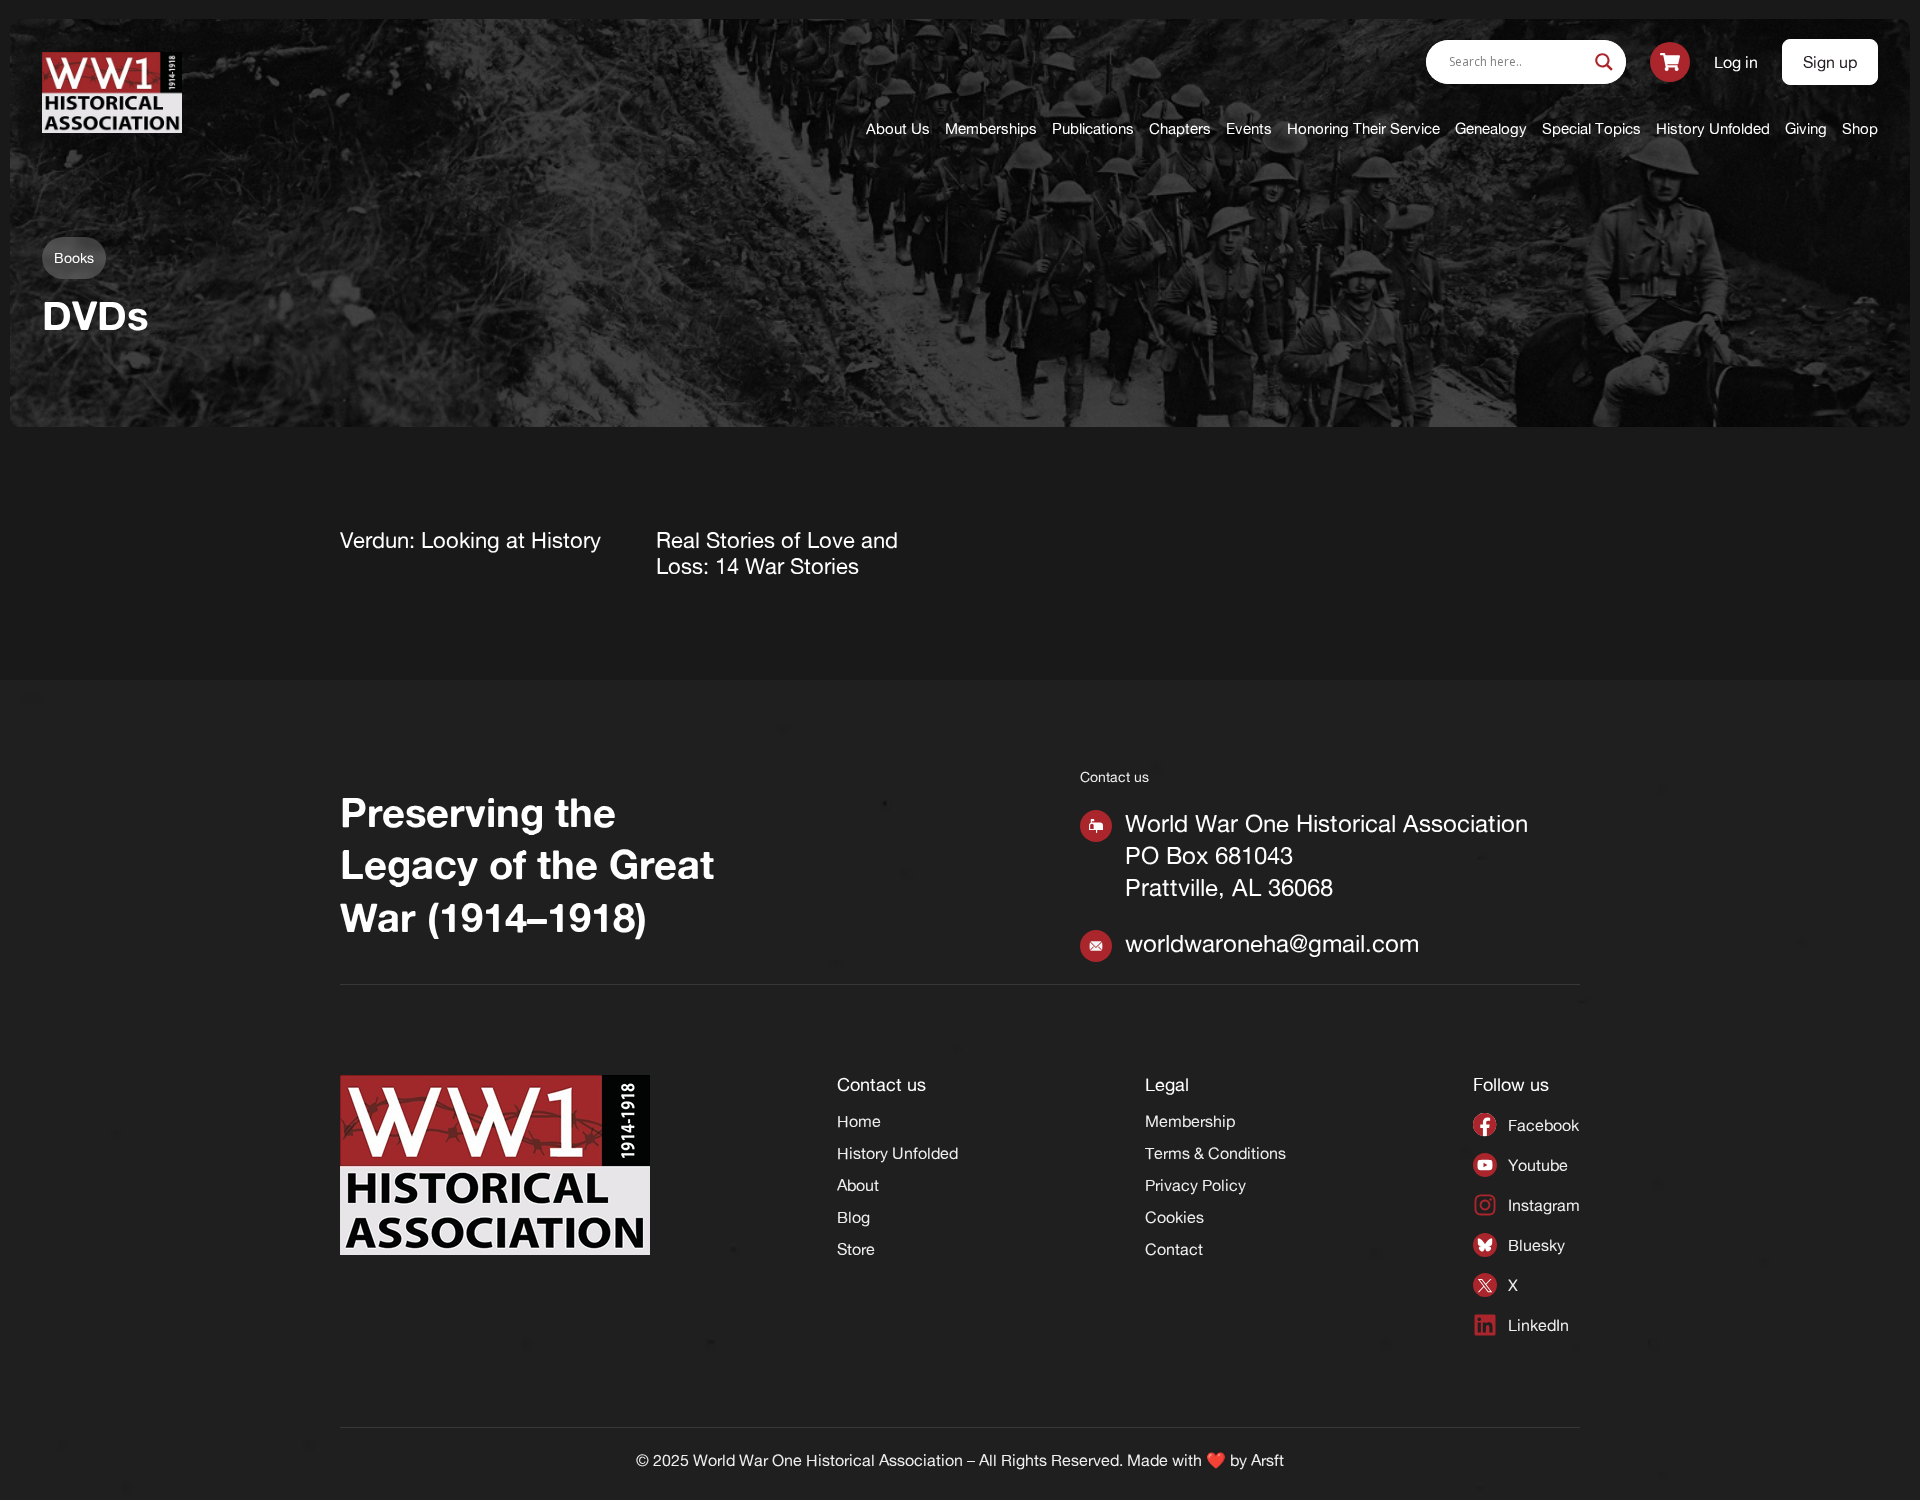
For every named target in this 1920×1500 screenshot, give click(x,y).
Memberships (991, 128)
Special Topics (1591, 128)
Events (1249, 128)
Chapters (1180, 128)
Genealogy (1491, 128)
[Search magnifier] (1604, 62)
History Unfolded (1713, 128)
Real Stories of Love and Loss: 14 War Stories (777, 553)
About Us (898, 128)
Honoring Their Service (1363, 128)
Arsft (1267, 1460)
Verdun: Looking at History (470, 540)
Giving (1806, 128)
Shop (1860, 128)
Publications (1093, 128)
